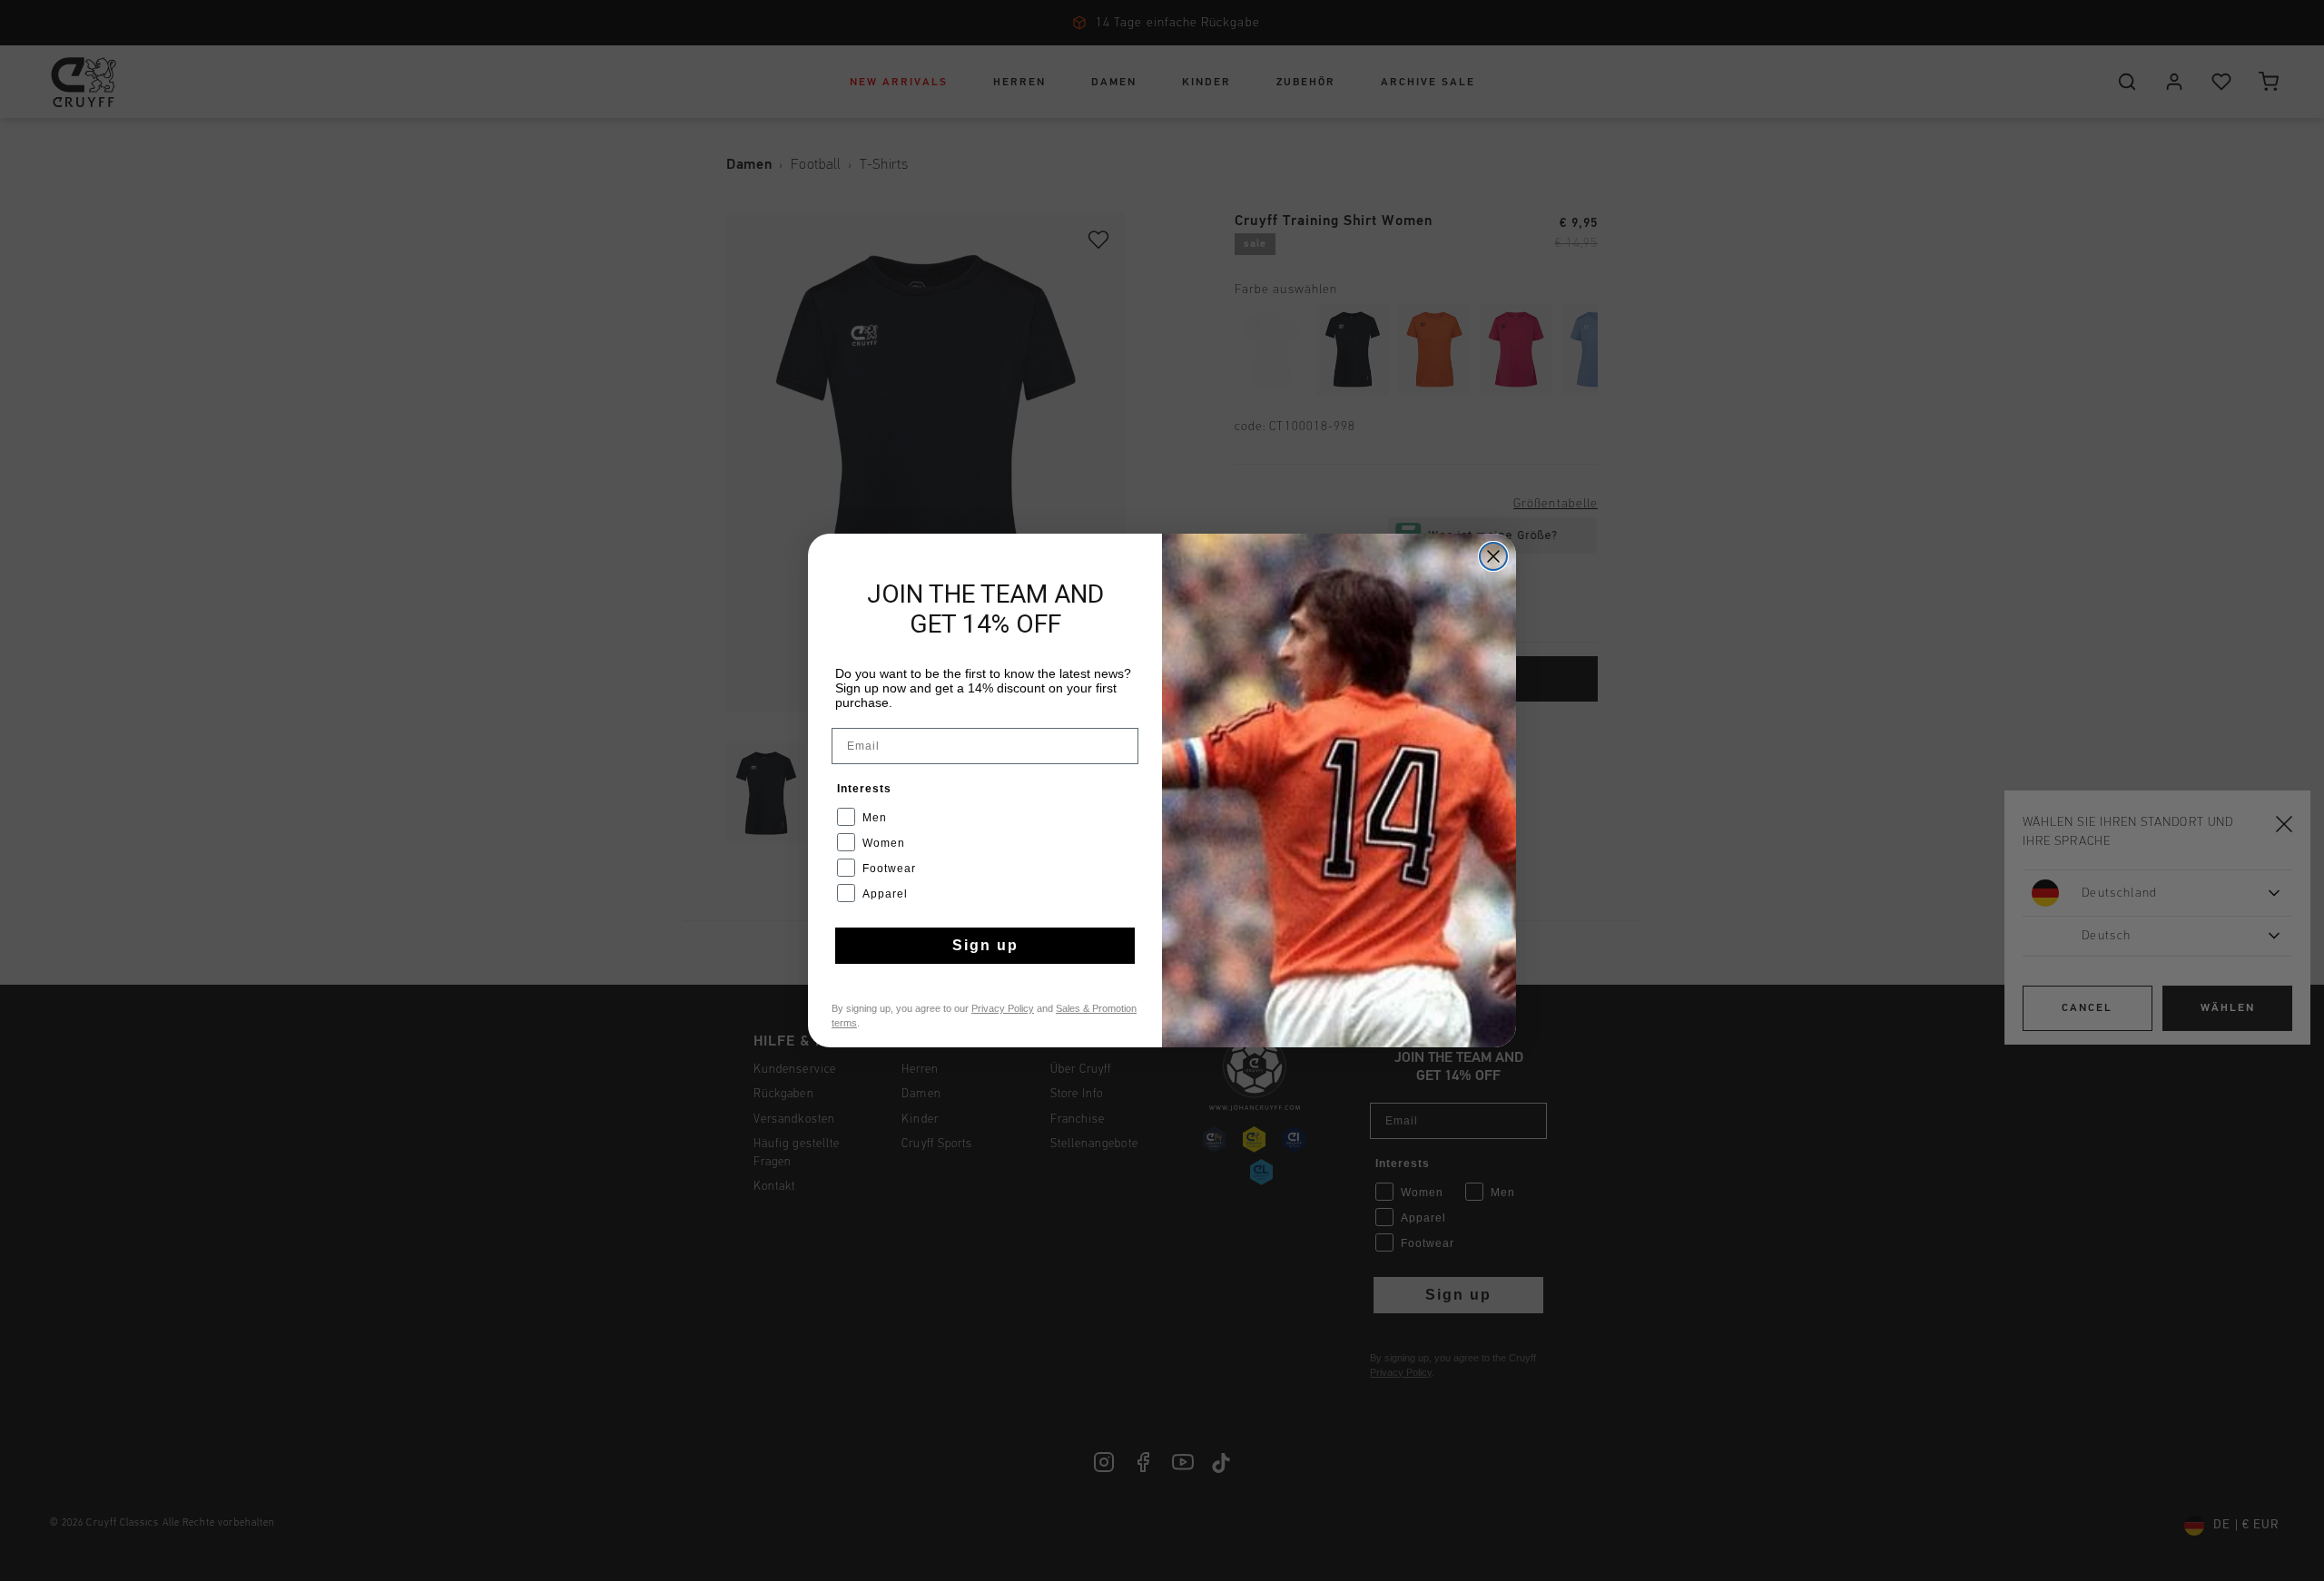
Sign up (985, 945)
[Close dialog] (1493, 556)
